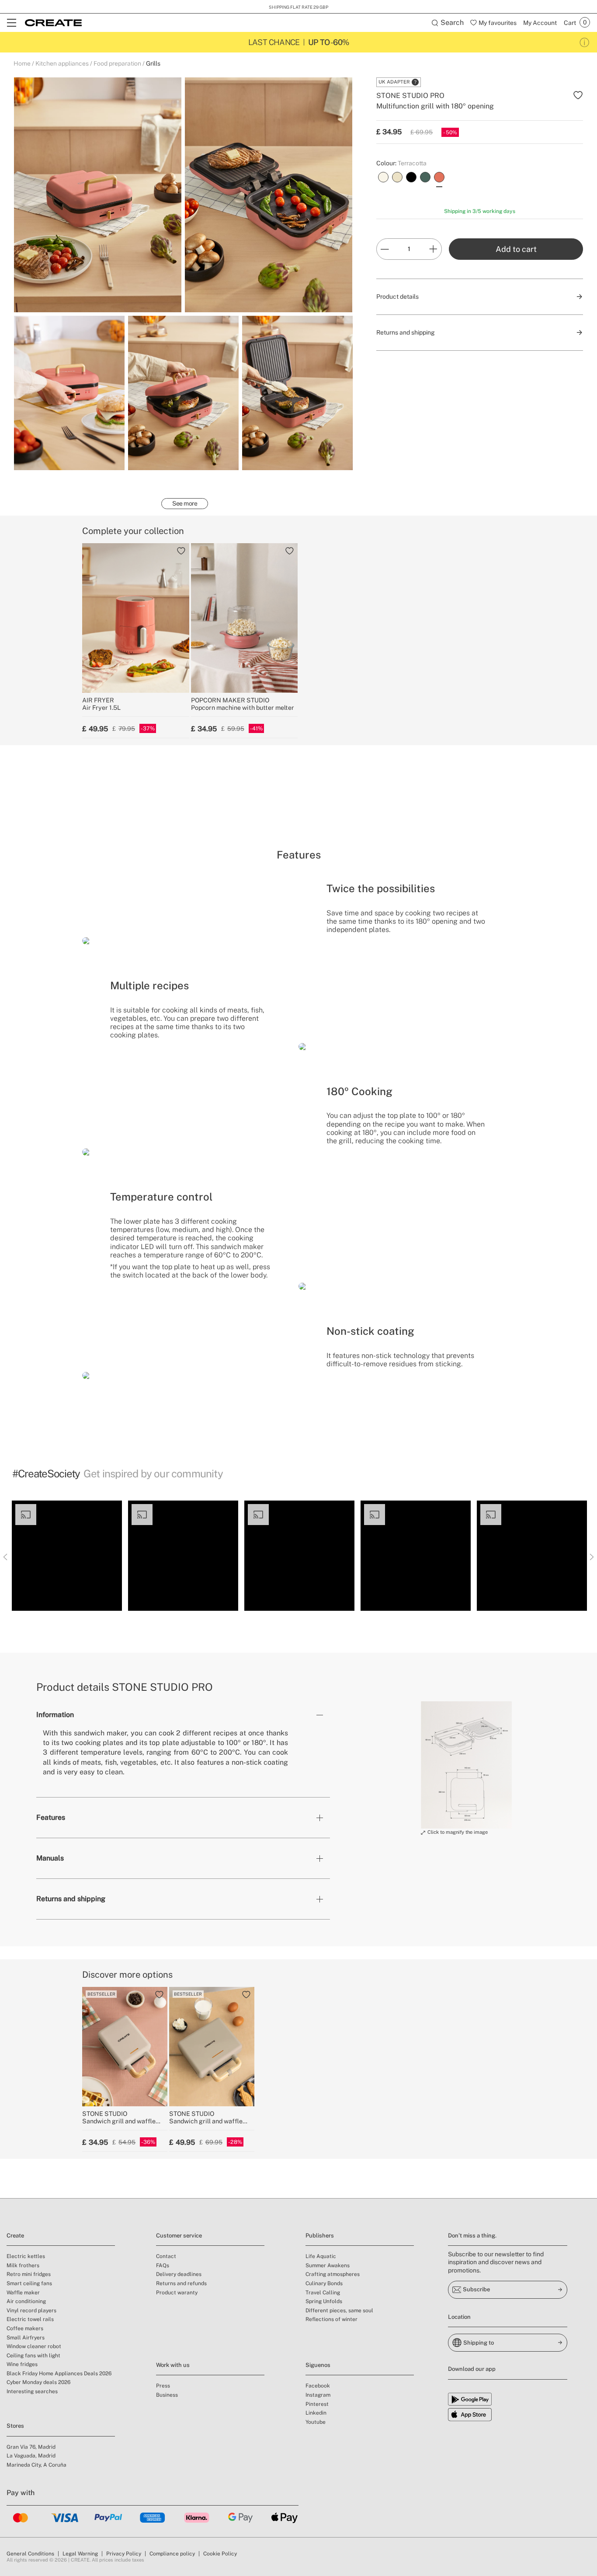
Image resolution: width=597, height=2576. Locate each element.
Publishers (320, 2236)
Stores (15, 2426)
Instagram (318, 2395)
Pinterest (317, 2404)
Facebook (318, 2386)
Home (22, 63)
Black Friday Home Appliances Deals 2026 (59, 2374)
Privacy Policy (124, 2554)
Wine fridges (22, 2364)
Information (55, 1715)
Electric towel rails (30, 2319)
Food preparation (117, 63)
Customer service (179, 2236)
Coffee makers (25, 2328)
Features (51, 1817)
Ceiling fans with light (33, 2356)
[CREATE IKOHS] (53, 23)
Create (15, 2236)
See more (185, 503)
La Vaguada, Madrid (31, 2456)
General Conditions (30, 2554)
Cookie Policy (220, 2554)
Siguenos (318, 2365)
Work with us (173, 2365)
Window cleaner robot (34, 2346)
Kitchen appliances (62, 63)
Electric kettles (26, 2256)
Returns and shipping (71, 1899)
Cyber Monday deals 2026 (38, 2382)
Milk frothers (23, 2265)
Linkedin (316, 2413)
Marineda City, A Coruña (36, 2465)
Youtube (316, 2422)
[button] (67, 1556)
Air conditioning (26, 2301)
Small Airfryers (26, 2338)
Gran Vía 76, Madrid (31, 2447)
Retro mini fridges (29, 2274)
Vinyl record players (31, 2311)
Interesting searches (32, 2391)
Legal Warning (80, 2554)
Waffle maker (23, 2293)
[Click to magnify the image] (466, 1765)
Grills (153, 63)
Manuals (50, 1858)
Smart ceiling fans (29, 2283)
